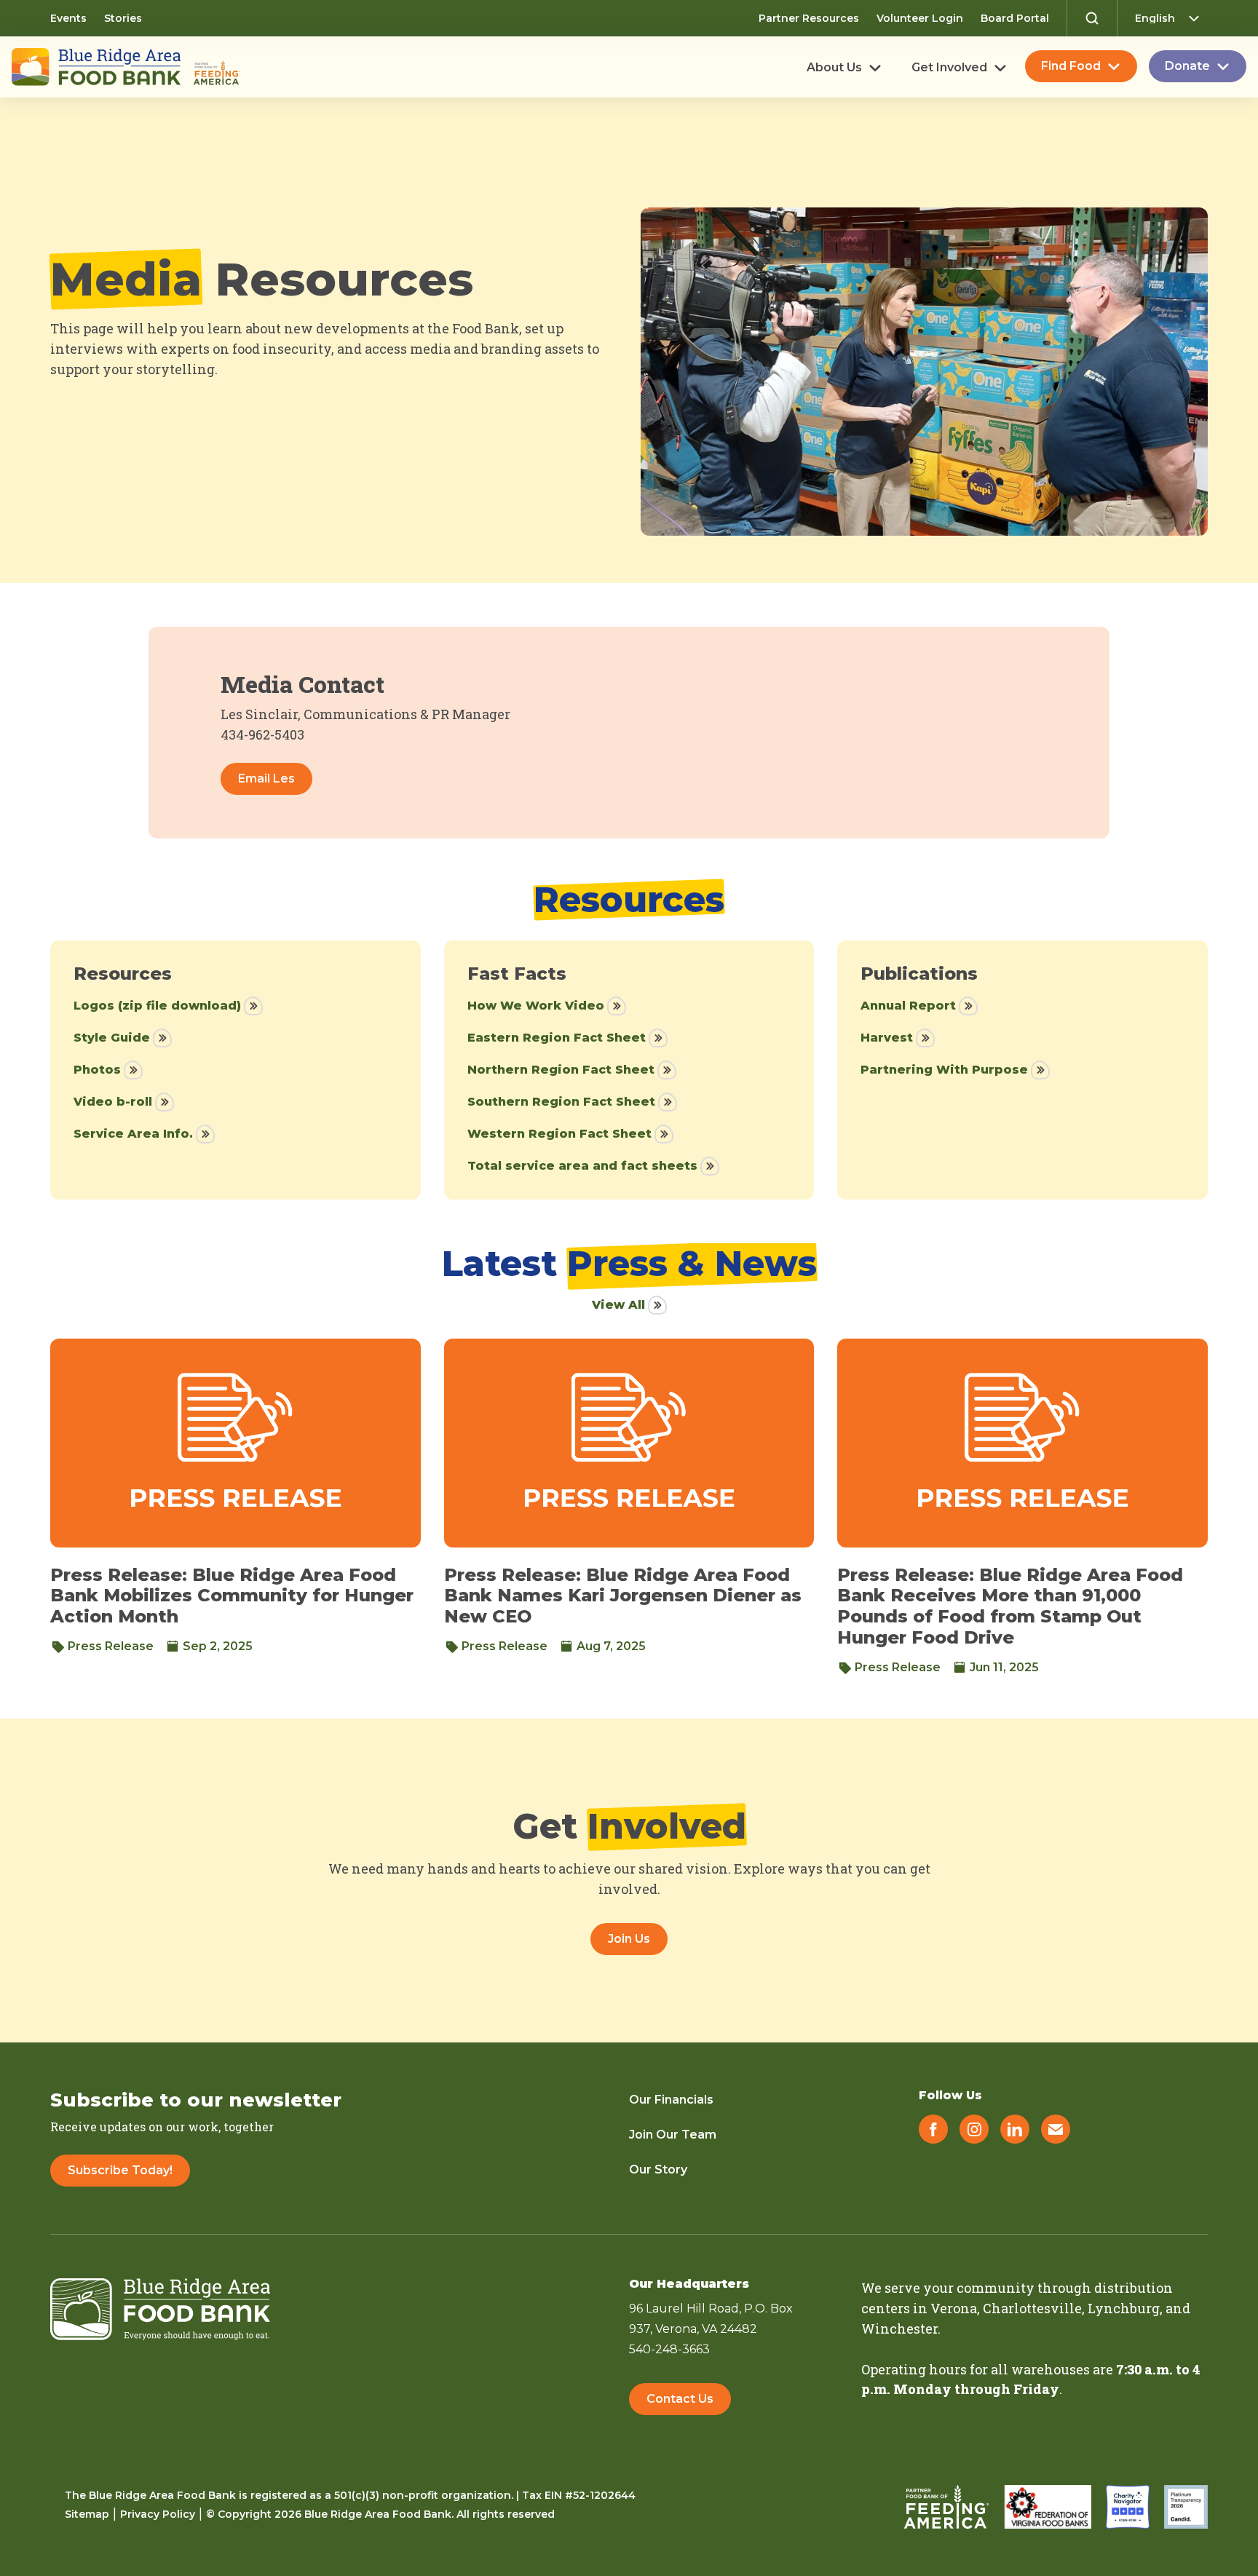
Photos (97, 1070)
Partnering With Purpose (944, 1070)
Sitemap (87, 2514)
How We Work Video (536, 1006)
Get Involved (949, 68)
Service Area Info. (133, 1134)
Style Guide (112, 1038)
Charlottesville (1032, 2308)
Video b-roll (113, 1102)
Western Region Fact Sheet (559, 1134)
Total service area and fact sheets (582, 1166)
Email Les (266, 778)
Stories (123, 18)
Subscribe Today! (120, 2170)
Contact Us (680, 2399)
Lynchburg (1124, 2308)
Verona (954, 2308)
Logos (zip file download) (157, 1006)
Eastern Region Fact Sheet (557, 1038)
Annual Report (908, 1006)
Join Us (629, 1939)
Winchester (899, 2329)
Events (68, 18)
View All (618, 1305)
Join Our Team (673, 2135)
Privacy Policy (158, 2514)
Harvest (887, 1038)
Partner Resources (809, 18)
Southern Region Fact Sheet (561, 1102)
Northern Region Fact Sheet (561, 1070)
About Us (834, 68)
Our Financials (671, 2100)
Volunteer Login (920, 18)
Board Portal (1015, 18)
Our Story (658, 2169)
